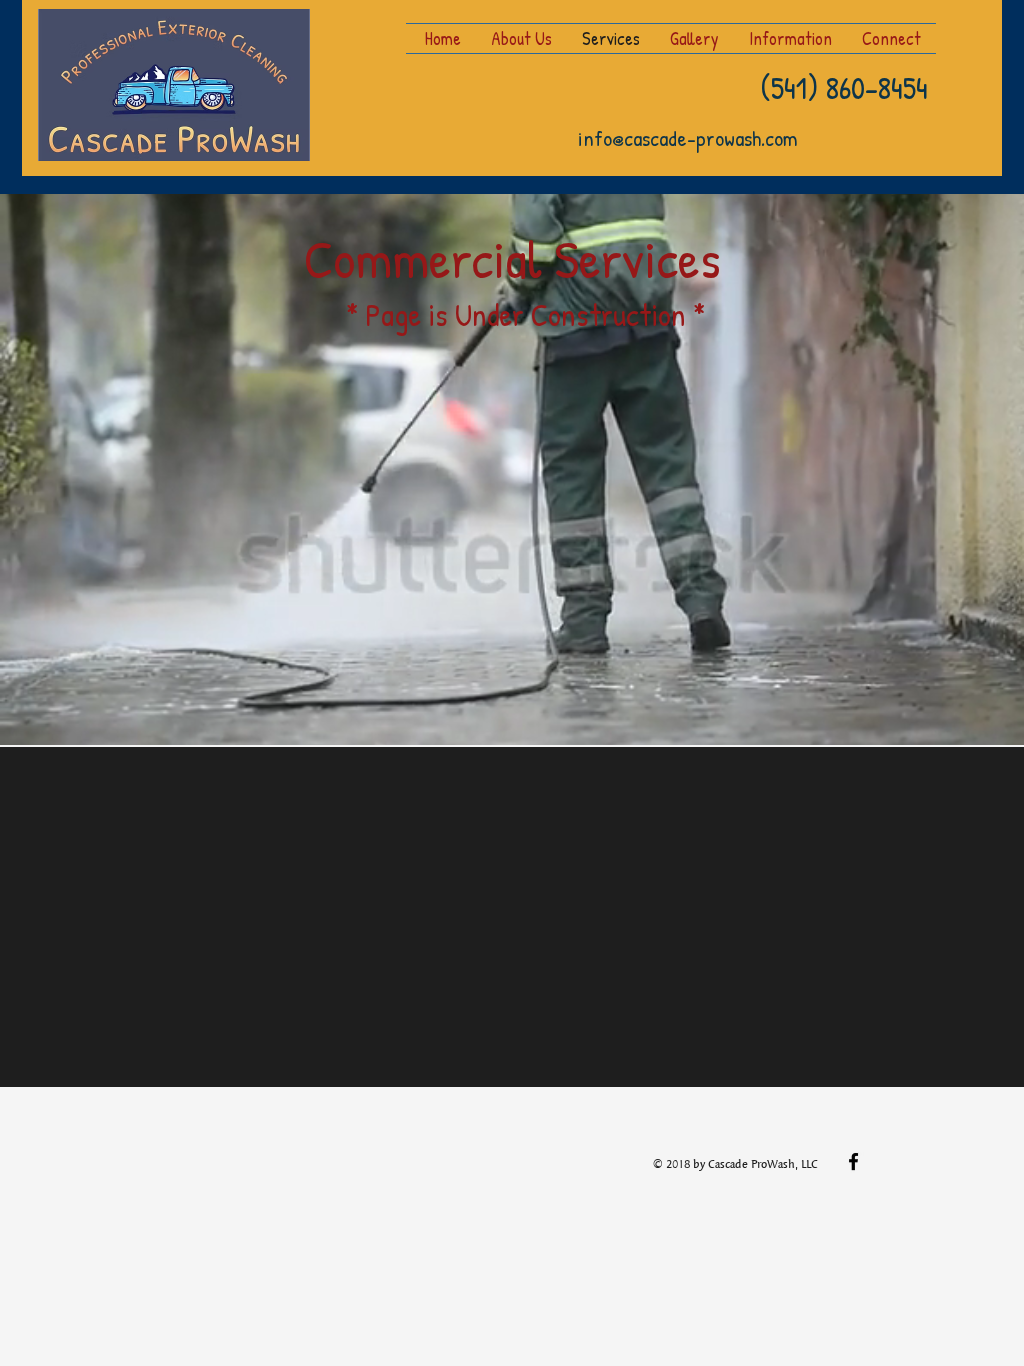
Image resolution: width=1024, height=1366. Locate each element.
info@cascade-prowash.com (688, 138)
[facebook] (853, 1161)
